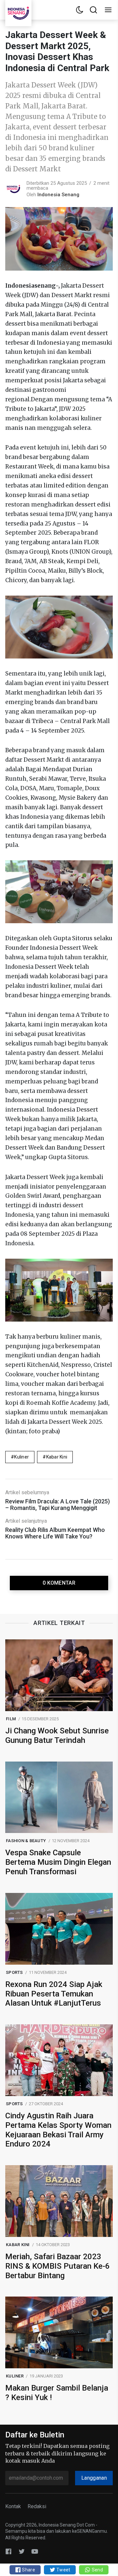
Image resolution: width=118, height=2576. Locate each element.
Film (11, 1719)
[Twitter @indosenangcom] (22, 2551)
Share (28, 2570)
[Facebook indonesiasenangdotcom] (9, 2551)
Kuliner (21, 1457)
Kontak (13, 2506)
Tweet (63, 2570)
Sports (14, 1972)
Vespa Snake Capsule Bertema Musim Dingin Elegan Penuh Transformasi (58, 1862)
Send (97, 2570)
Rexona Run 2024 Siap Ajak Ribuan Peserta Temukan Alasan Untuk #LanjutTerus (54, 1994)
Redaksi (37, 2506)
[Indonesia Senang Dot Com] (35, 2551)
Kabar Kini (57, 1457)
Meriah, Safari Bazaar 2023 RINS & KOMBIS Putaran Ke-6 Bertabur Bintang (58, 2266)
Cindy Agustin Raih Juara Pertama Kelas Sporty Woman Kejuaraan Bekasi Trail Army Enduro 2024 (58, 2130)
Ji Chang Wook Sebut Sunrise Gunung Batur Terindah (57, 1736)
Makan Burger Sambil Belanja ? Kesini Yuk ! (57, 2393)
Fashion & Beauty (26, 1841)
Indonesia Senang (58, 195)
